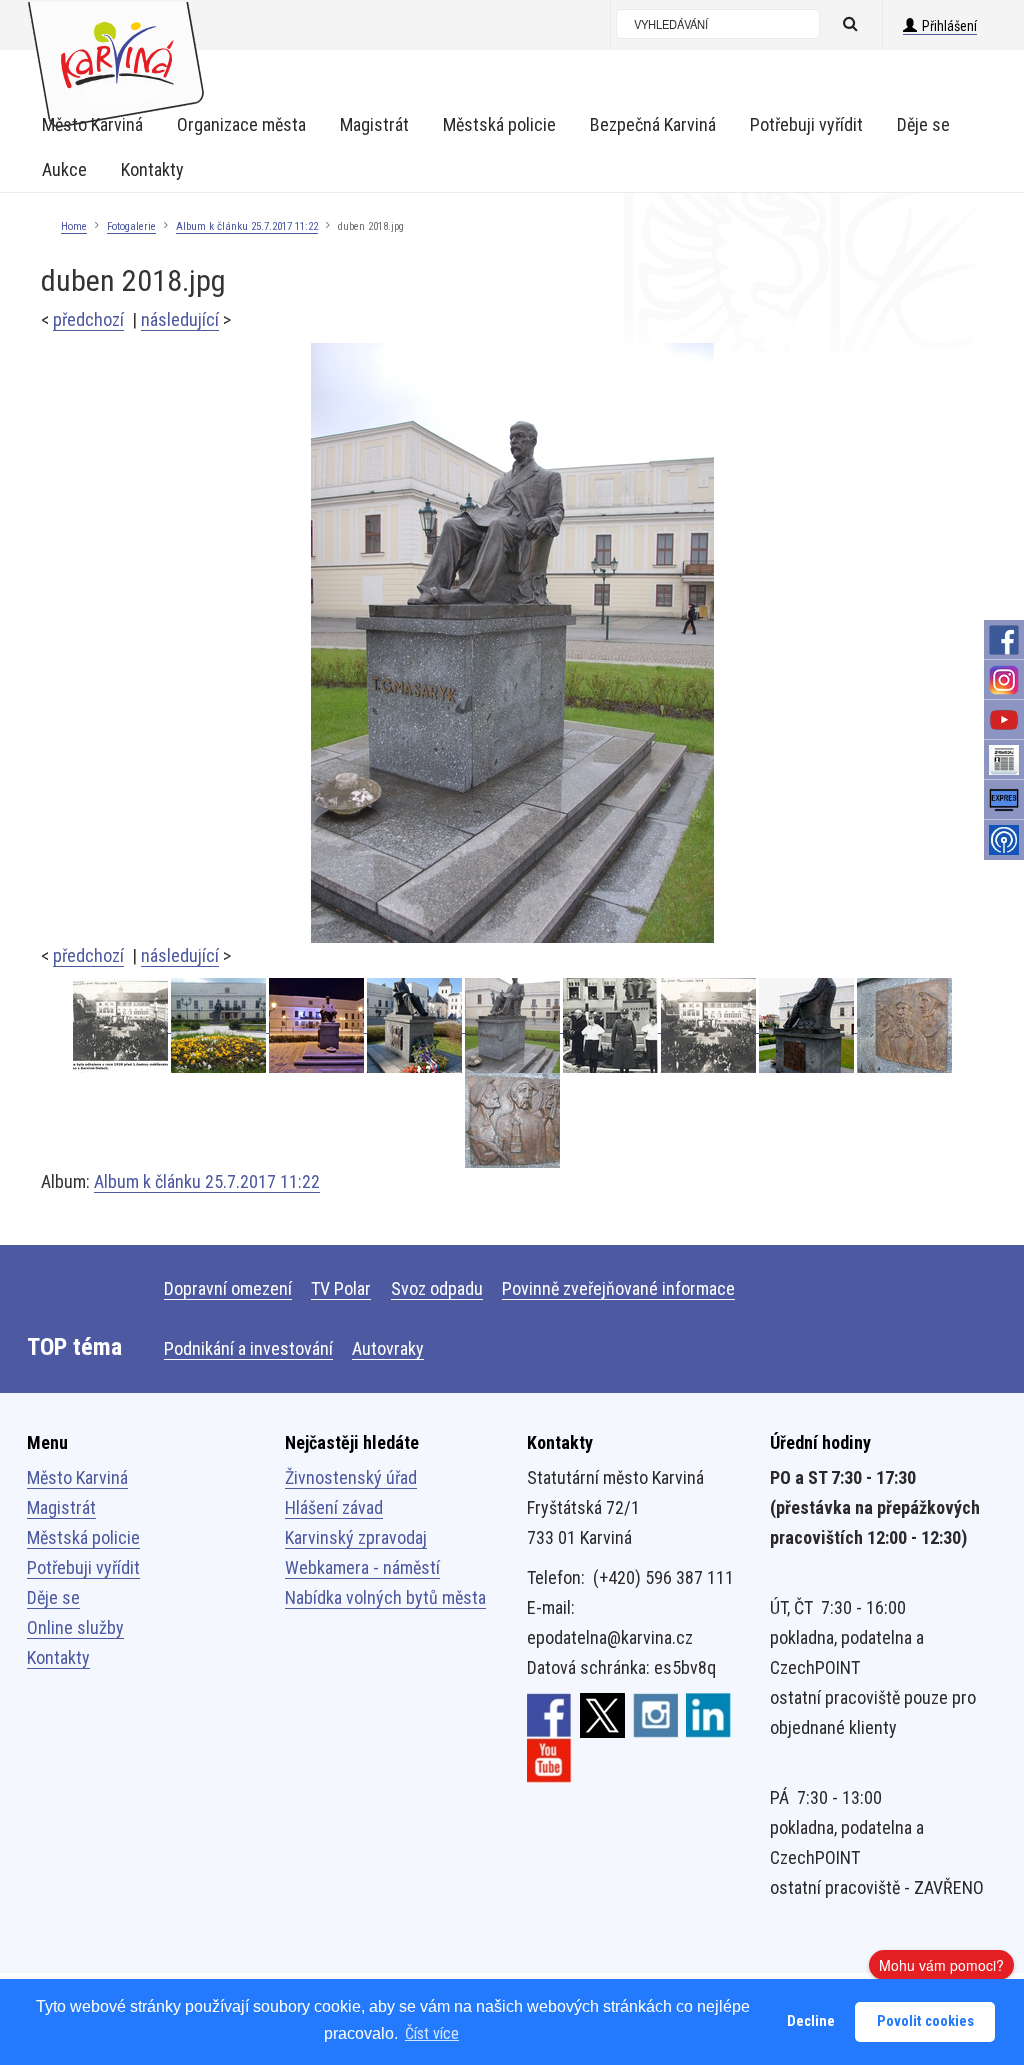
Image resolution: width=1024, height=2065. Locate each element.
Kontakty (58, 1657)
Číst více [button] (432, 2033)
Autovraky (388, 1348)
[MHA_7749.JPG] (318, 1025)
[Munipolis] (1004, 840)
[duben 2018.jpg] (512, 641)
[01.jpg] (122, 1025)
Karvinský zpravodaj (356, 1537)
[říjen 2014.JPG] (416, 1025)
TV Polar (341, 1288)
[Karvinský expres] (1004, 800)
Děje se (53, 1597)
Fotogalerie (131, 226)
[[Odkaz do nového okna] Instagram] (655, 1714)
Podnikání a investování (248, 1348)
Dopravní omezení (228, 1288)
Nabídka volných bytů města (385, 1597)
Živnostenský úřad (351, 1477)
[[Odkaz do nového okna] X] (602, 1714)
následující (180, 319)
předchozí (88, 319)
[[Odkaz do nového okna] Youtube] (549, 1759)
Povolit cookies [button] (925, 2021)
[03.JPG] (904, 1025)
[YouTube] (1004, 720)
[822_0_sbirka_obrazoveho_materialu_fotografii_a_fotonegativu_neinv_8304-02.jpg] (612, 1025)
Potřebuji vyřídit (83, 1567)
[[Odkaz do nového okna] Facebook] (549, 1714)
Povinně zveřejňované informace (618, 1288)
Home (74, 226)
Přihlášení (949, 26)
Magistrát (61, 1507)
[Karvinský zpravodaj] (1004, 760)
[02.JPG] (512, 1120)
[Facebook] (1004, 640)
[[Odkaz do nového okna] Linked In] (708, 1714)
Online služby (75, 1627)
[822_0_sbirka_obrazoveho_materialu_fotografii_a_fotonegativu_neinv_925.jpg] (710, 1025)
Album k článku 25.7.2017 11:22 (247, 226)
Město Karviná (77, 1477)
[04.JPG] (808, 1025)
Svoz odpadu (437, 1288)
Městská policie (83, 1537)
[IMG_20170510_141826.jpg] (220, 1025)
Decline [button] (811, 2021)
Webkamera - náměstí (362, 1567)
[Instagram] (1004, 680)
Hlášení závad (334, 1507)
